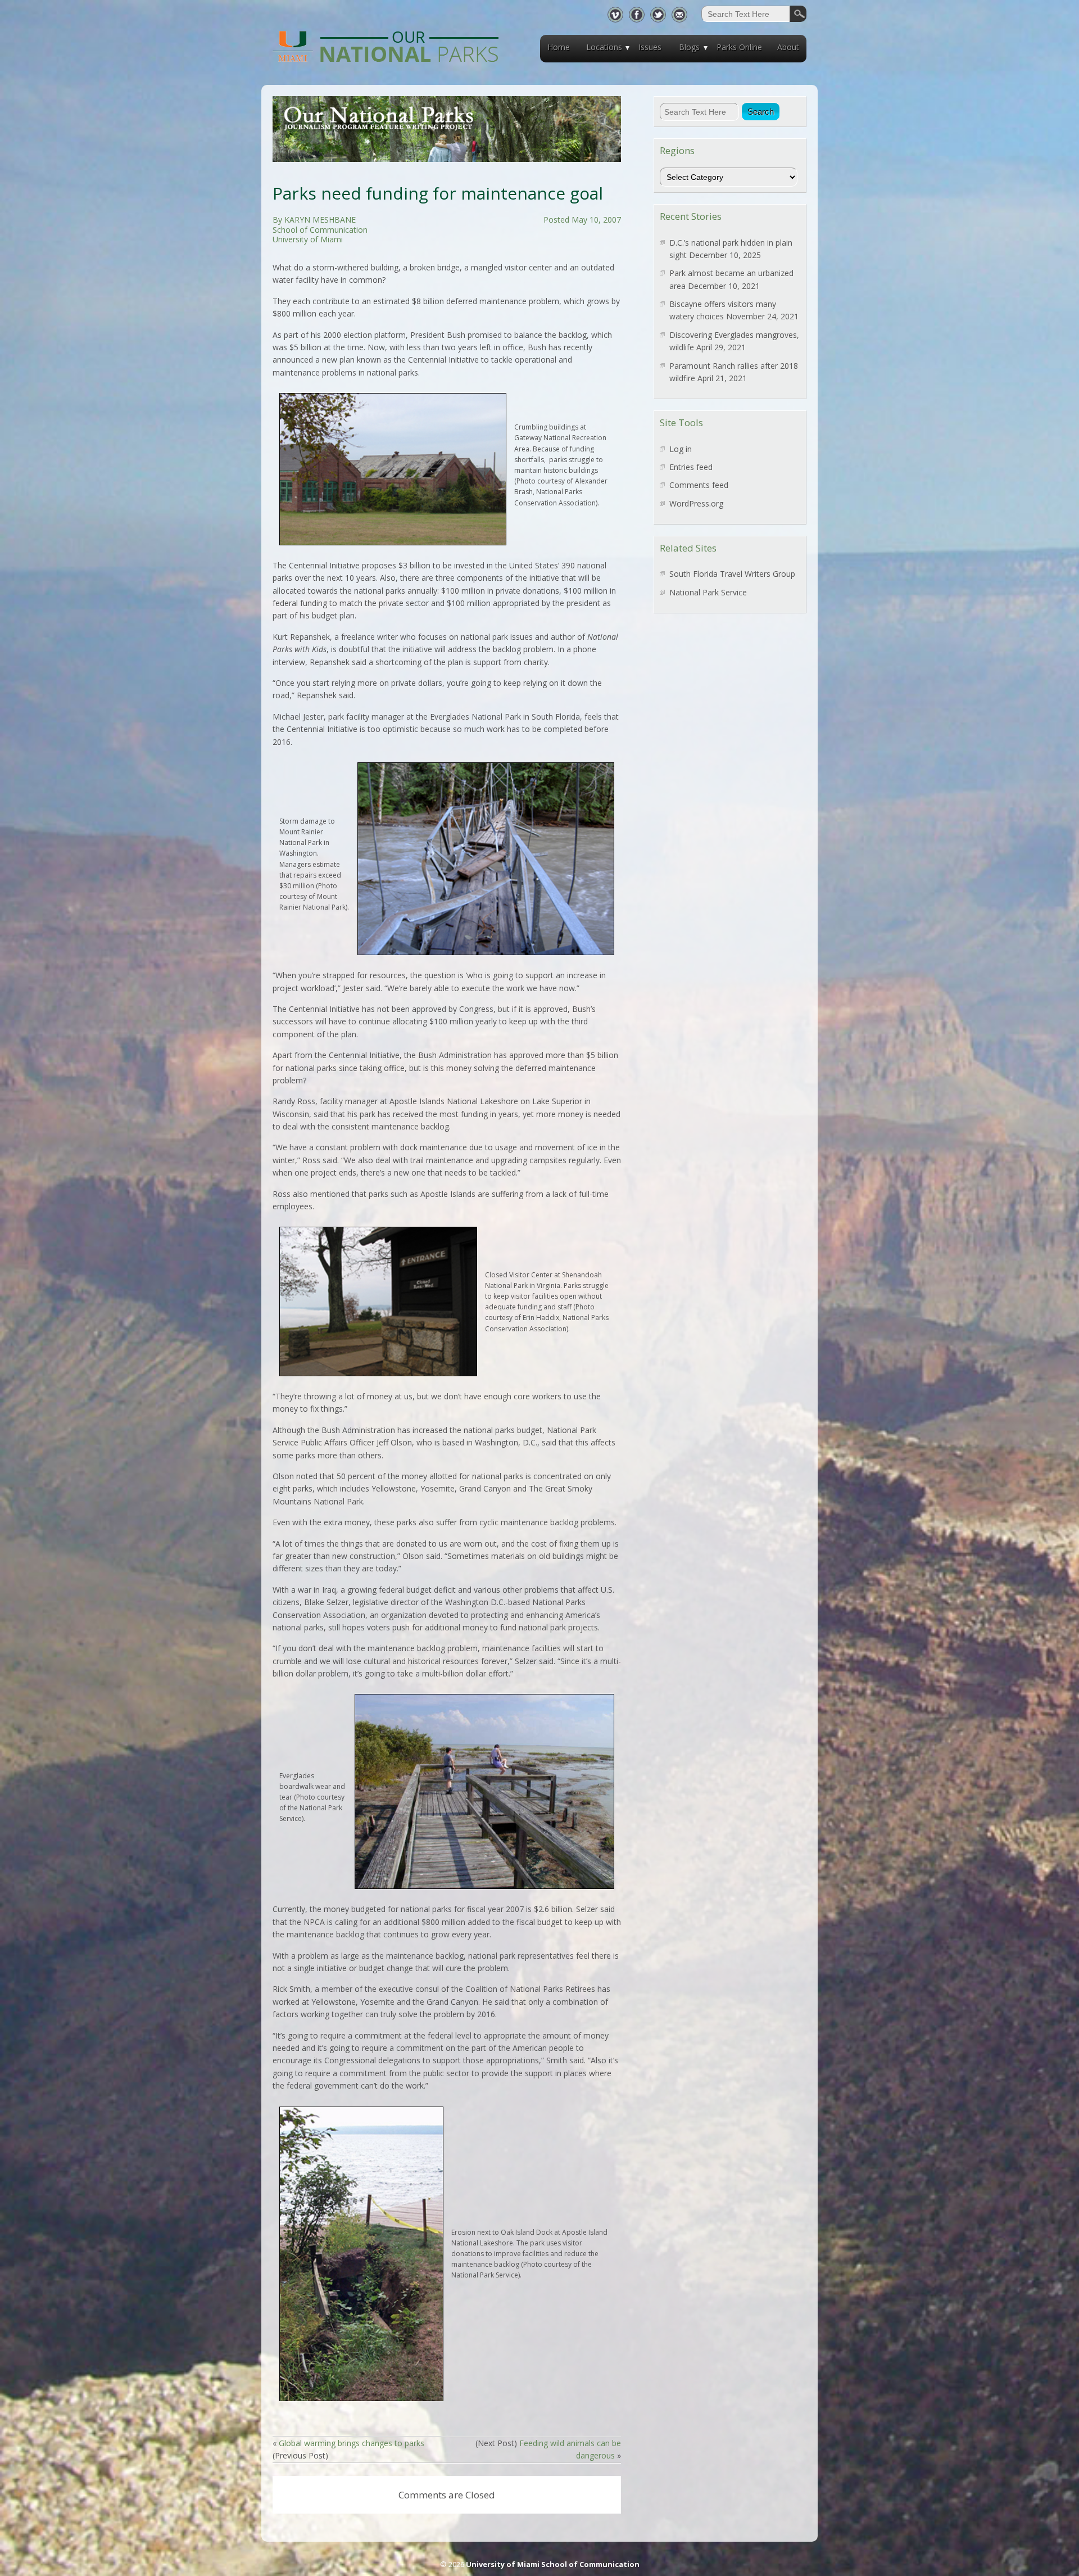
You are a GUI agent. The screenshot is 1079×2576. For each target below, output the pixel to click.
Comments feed (699, 485)
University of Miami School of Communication (553, 2564)
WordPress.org (696, 503)
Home (559, 47)
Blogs (689, 47)
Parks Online (739, 47)
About (788, 47)
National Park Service (708, 592)
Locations (604, 47)
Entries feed (691, 467)
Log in (681, 449)
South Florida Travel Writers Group (732, 574)
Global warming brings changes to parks (352, 2443)
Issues (650, 47)
